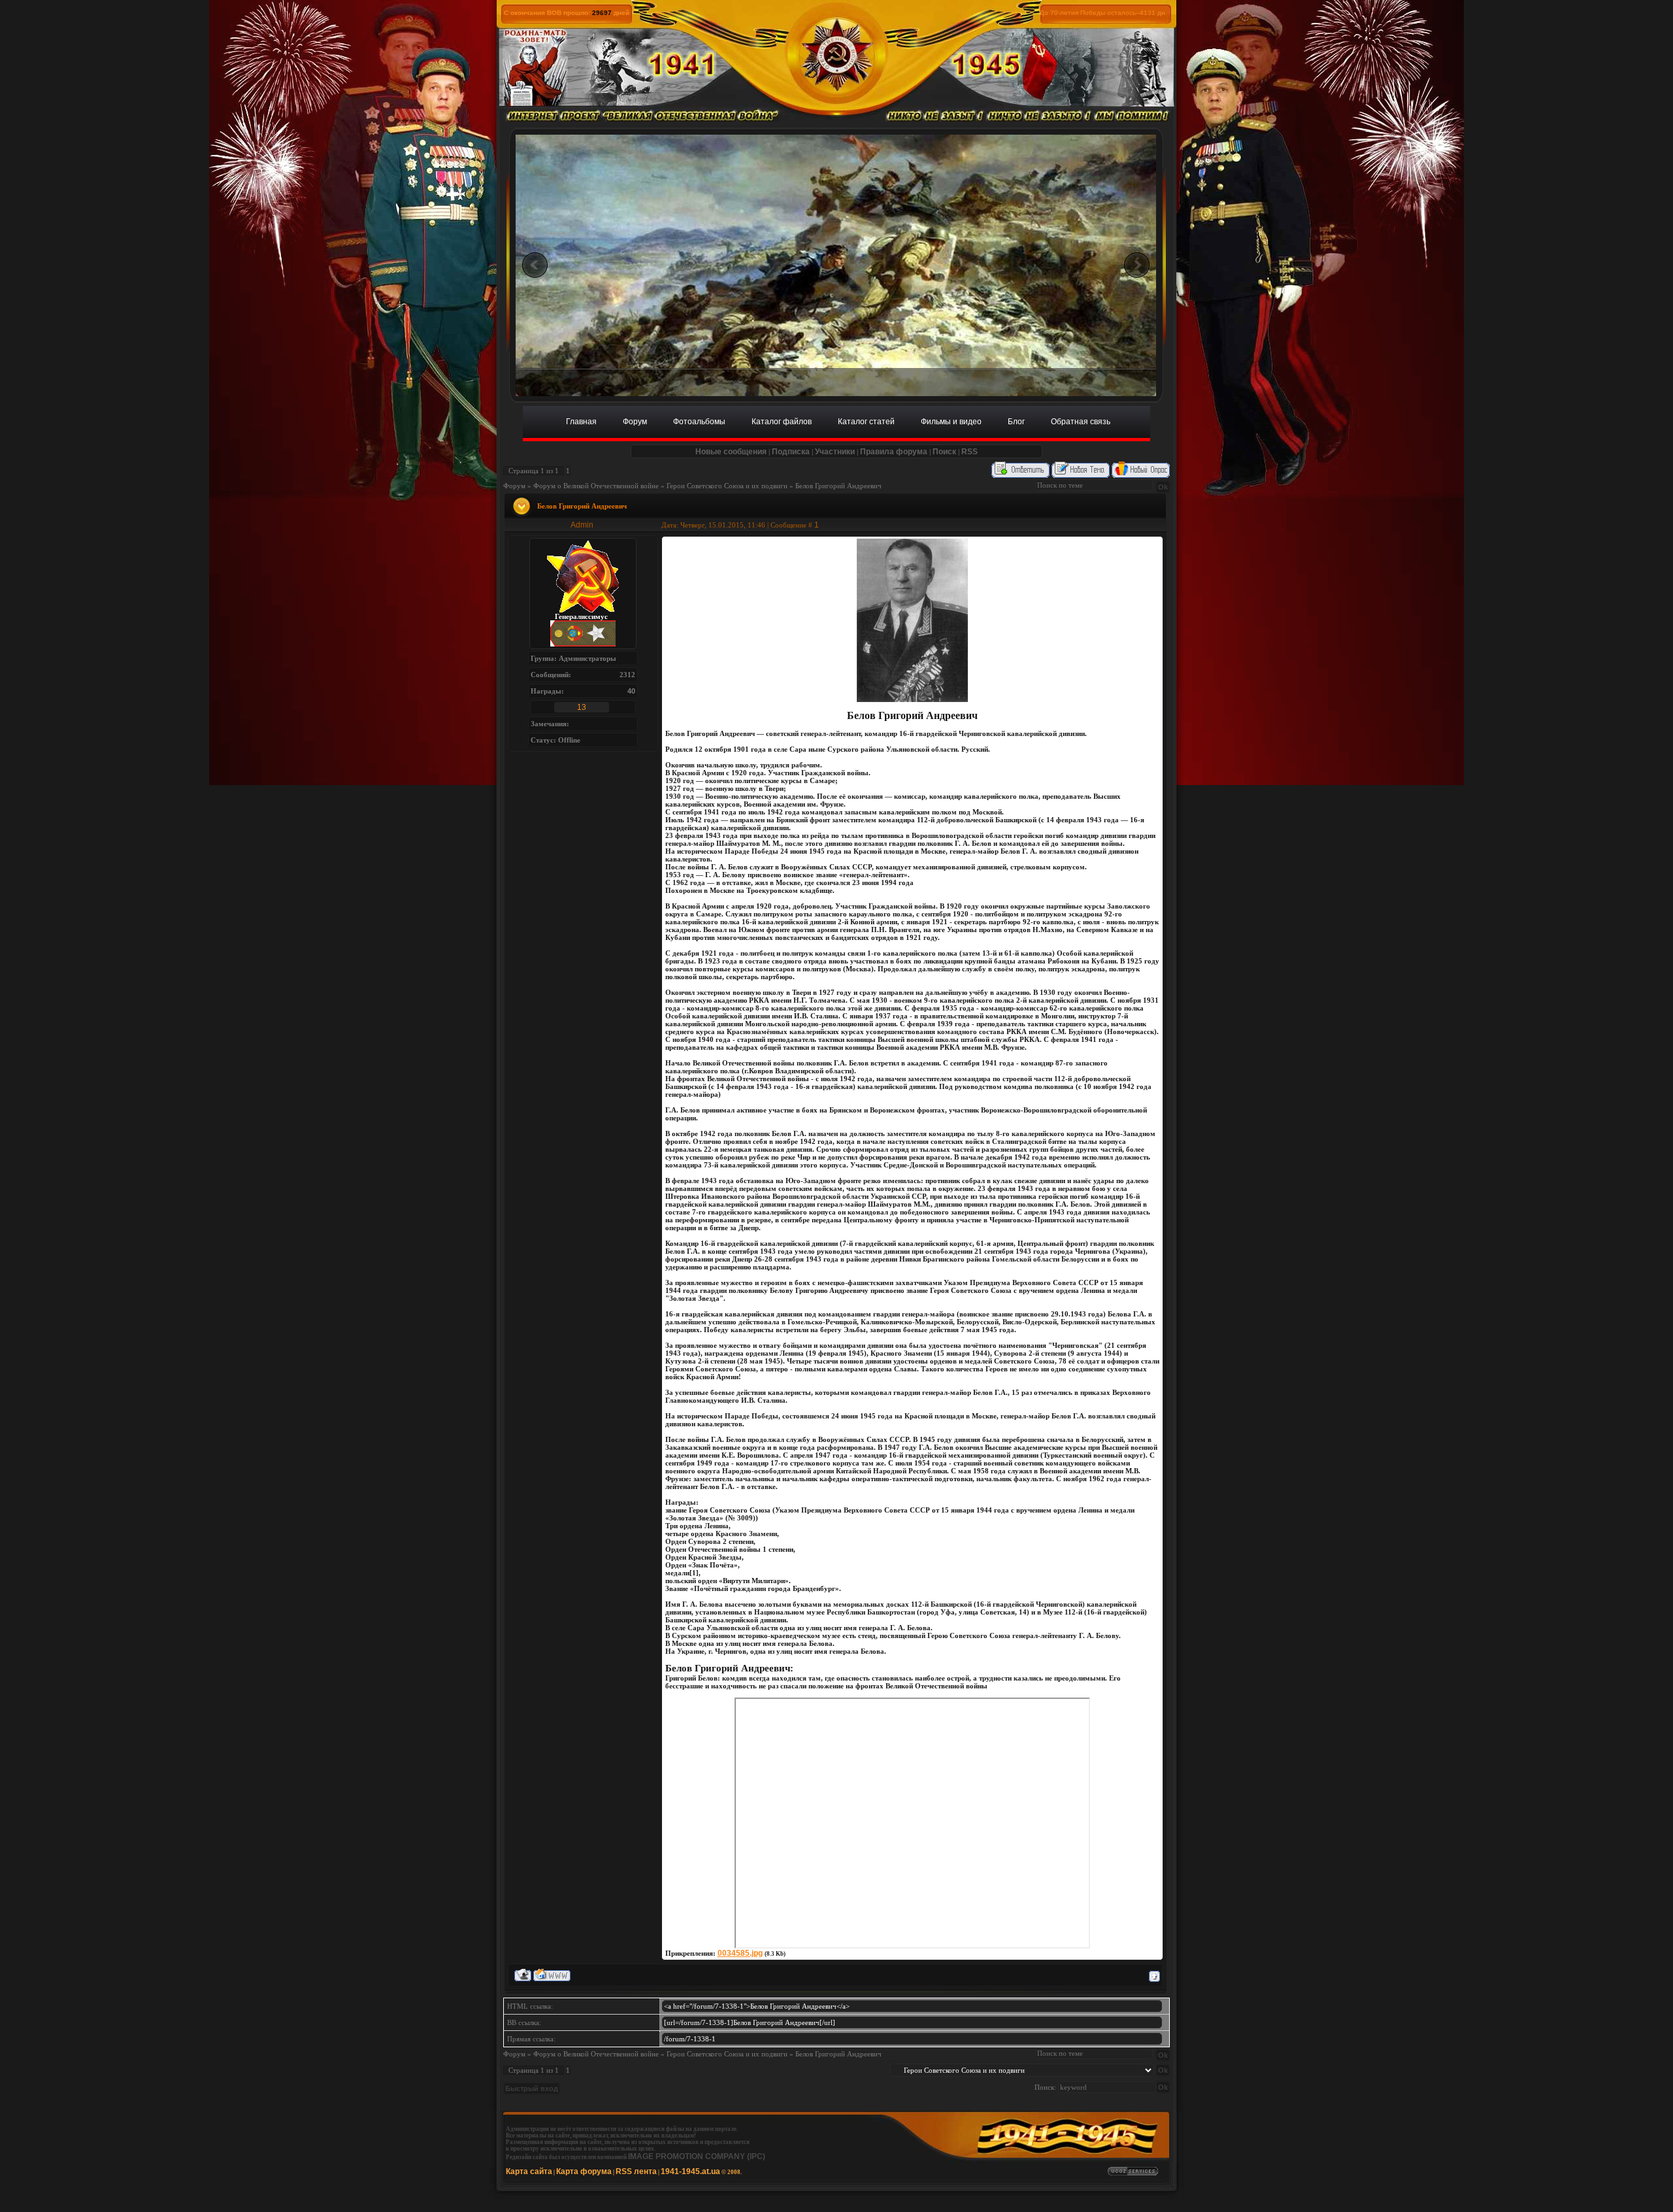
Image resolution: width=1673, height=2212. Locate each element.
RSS (969, 452)
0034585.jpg (740, 1953)
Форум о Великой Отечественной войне (596, 486)
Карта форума (584, 2171)
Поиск (944, 452)
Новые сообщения (731, 452)
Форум (514, 486)
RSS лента (636, 2171)
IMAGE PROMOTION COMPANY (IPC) (697, 2156)
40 (631, 691)
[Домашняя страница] (552, 1975)
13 (582, 707)
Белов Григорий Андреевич (838, 486)
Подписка (791, 452)
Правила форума (894, 452)
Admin (582, 525)
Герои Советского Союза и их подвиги (727, 486)
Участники (835, 452)
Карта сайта (529, 2171)
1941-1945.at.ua (690, 2171)
